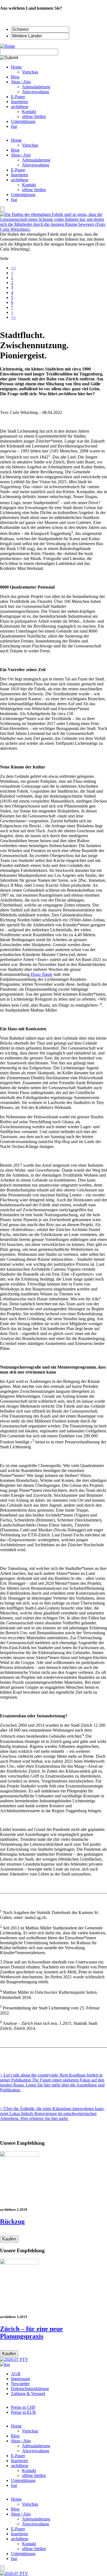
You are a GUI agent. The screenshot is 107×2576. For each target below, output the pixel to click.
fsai (14, 200)
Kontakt (29, 185)
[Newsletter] (2, 209)
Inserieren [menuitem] (19, 102)
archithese (20, 180)
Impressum (20, 2379)
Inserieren (19, 175)
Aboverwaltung (36, 165)
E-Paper (18, 170)
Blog (15, 150)
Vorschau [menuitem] (30, 72)
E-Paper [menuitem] (18, 97)
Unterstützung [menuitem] (23, 121)
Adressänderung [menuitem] (36, 87)
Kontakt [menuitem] (29, 112)
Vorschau (30, 145)
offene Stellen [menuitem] (34, 116)
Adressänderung (36, 160)
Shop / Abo (21, 155)
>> (13, 317)
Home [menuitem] (16, 67)
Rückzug (12, 2221)
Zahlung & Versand (28, 2394)
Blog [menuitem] (15, 77)
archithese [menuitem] (20, 107)
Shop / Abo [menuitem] (21, 82)
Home (16, 140)
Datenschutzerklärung (30, 2389)
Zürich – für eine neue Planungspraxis (31, 2332)
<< (13, 268)
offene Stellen (34, 190)
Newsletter (20, 2384)
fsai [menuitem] (14, 126)
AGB (16, 2374)
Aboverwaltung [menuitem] (36, 92)
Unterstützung (23, 195)
